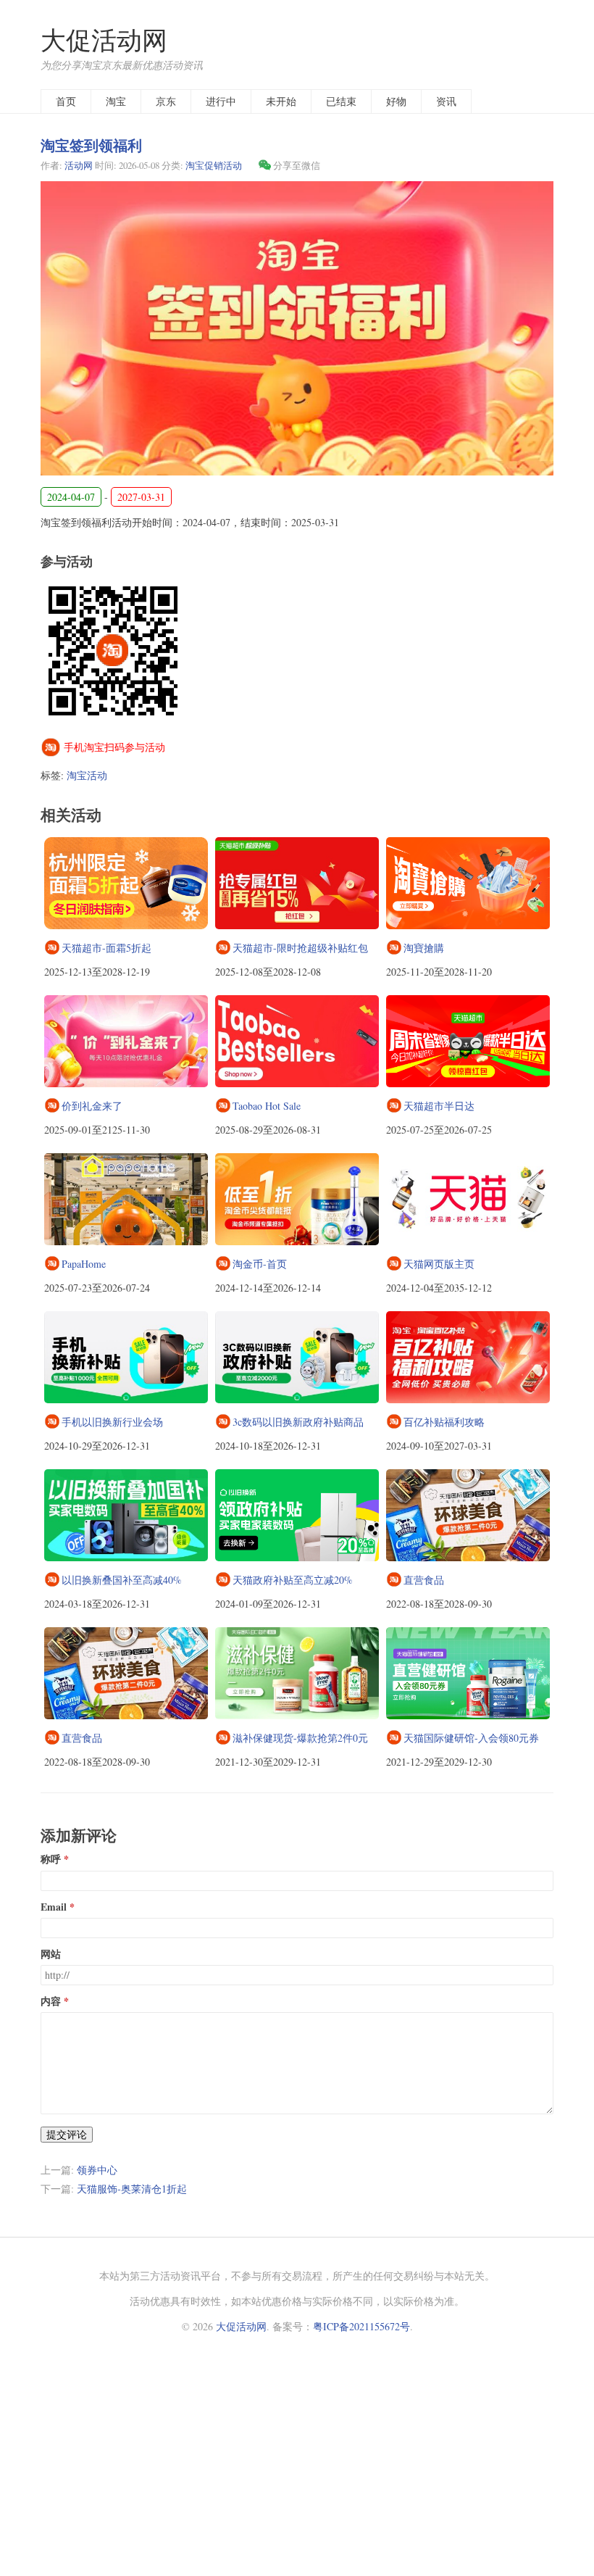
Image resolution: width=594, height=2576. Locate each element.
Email (54, 1907)
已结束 (341, 101)
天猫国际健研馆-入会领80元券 (471, 1738)
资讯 (446, 101)
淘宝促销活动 (214, 165)
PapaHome (84, 1264)
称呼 (51, 1859)
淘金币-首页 (260, 1264)
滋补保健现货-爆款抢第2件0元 (300, 1738)
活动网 (79, 165)
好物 (396, 101)
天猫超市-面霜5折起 (106, 948)
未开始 (281, 101)
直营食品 (424, 1580)
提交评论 (67, 2134)
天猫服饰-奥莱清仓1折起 (132, 2189)
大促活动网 (104, 40)
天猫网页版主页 (439, 1264)
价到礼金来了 (92, 1106)
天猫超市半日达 (439, 1106)
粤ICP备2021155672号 (361, 2326)
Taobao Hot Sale (267, 1106)
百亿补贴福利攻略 (444, 1422)
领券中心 (97, 2170)
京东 (166, 101)
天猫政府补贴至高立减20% (293, 1580)
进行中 (221, 101)
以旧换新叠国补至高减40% (122, 1580)
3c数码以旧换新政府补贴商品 (298, 1422)
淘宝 (116, 101)
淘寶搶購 (424, 948)
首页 (66, 101)
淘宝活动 (87, 775)
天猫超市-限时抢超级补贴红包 (300, 948)
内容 (51, 2001)
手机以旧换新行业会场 (112, 1422)
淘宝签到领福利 (91, 145)
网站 (51, 1954)
